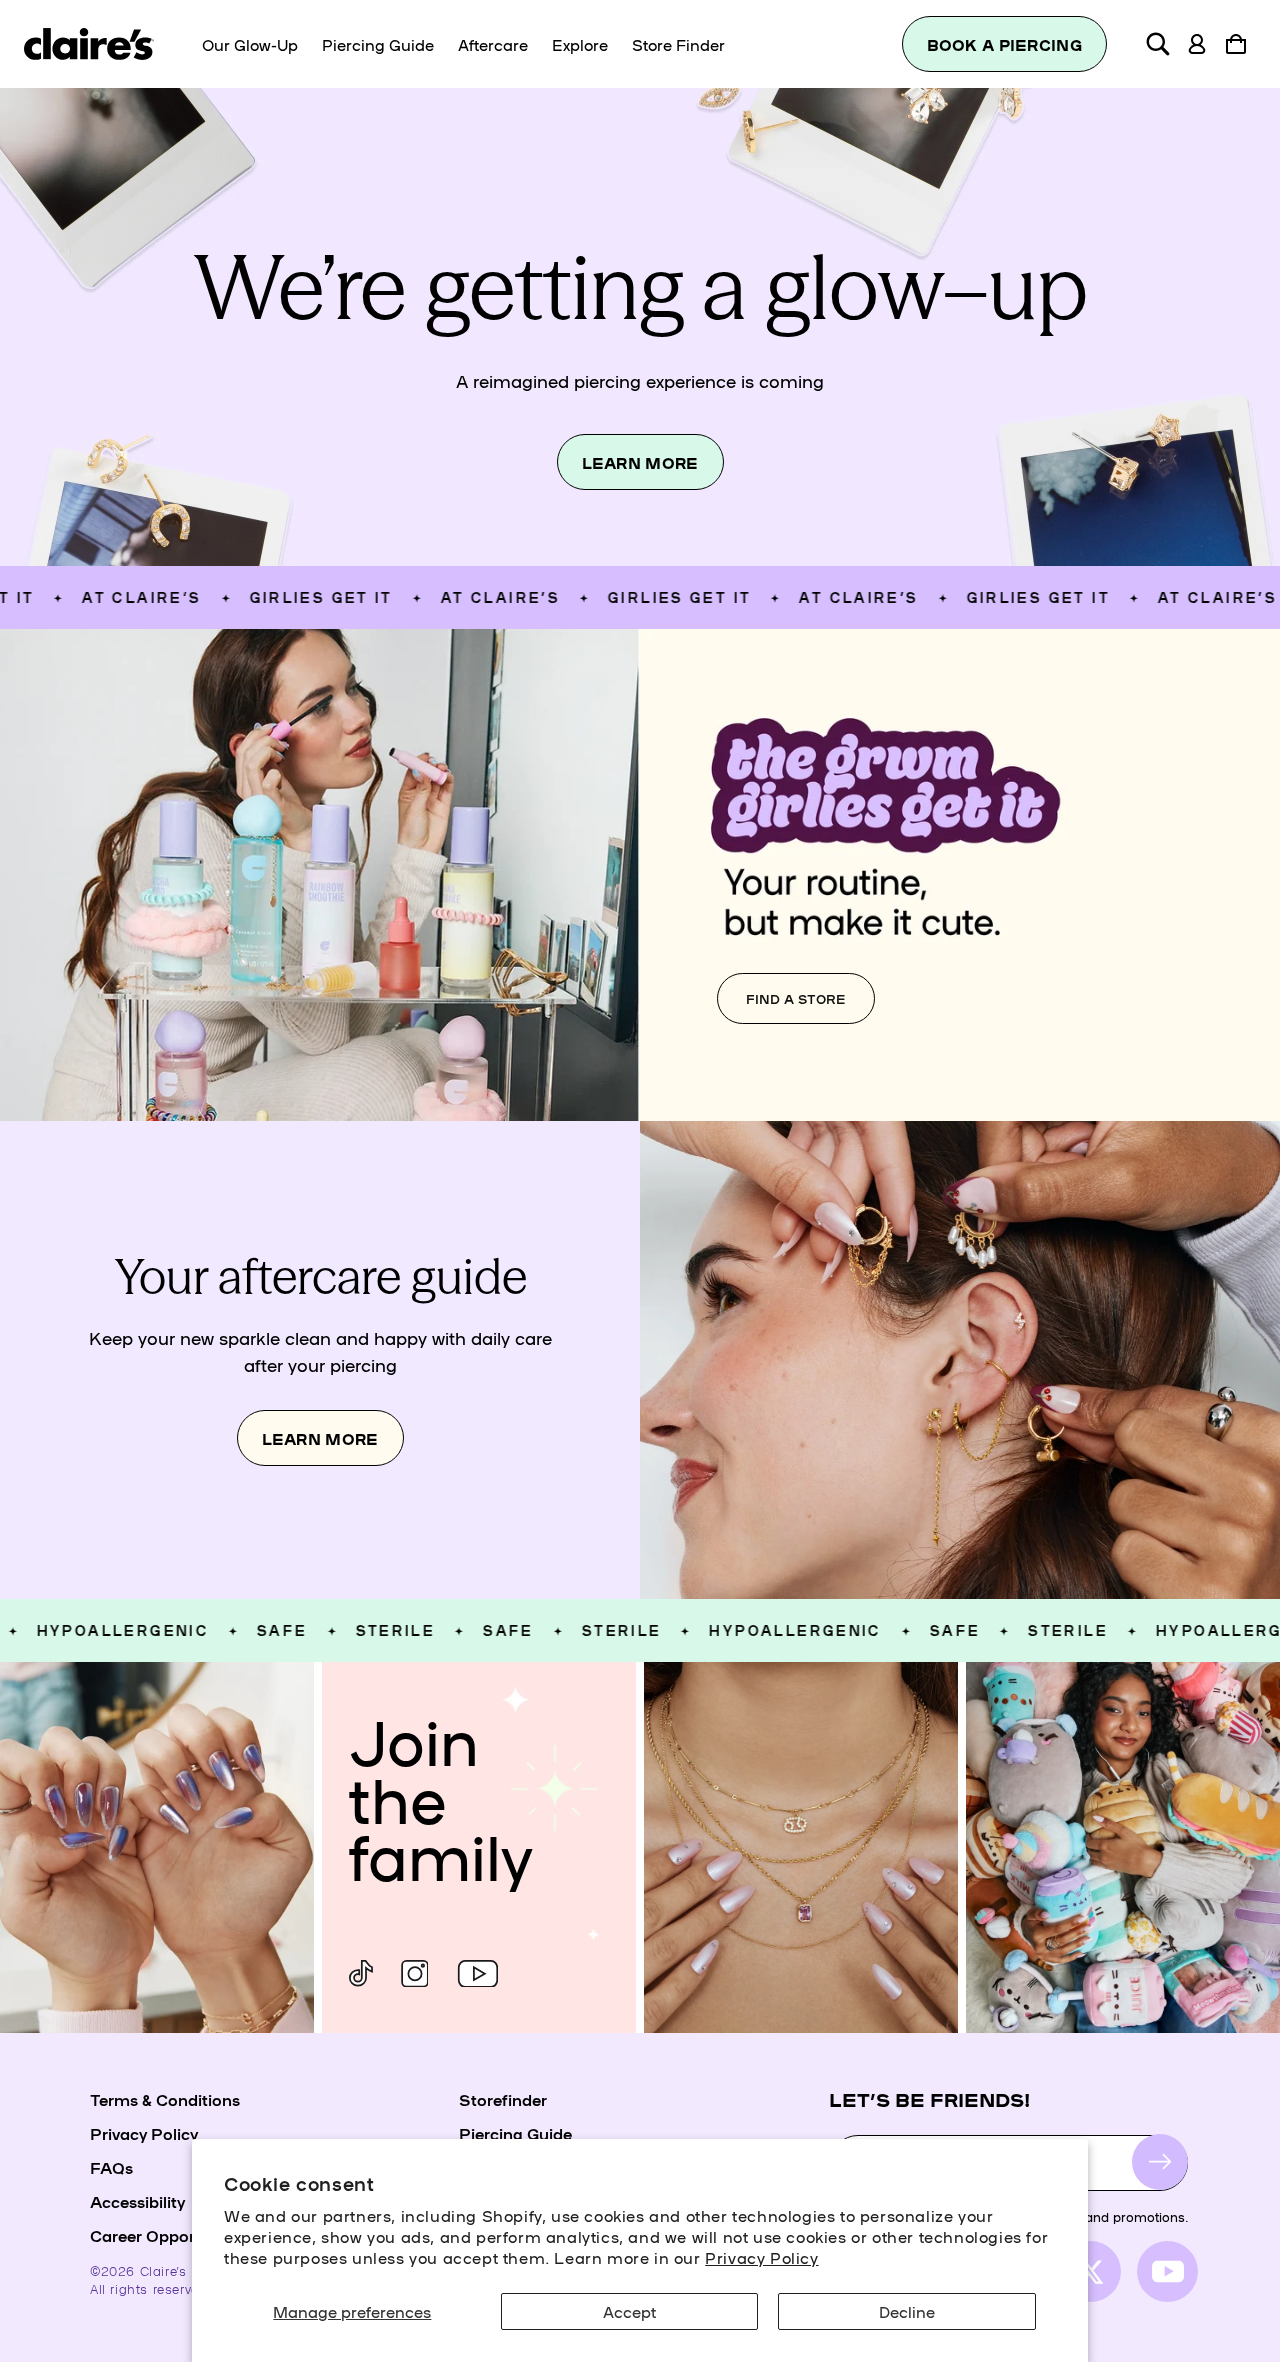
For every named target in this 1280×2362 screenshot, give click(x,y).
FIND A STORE (796, 998)
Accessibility (137, 2201)
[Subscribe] (1160, 2162)
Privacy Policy (761, 2257)
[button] (1158, 44)
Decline (907, 2311)
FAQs (111, 2167)
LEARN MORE (640, 462)
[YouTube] (478, 1973)
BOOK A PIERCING (1005, 44)
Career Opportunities (171, 2235)
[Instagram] (414, 1973)
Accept (629, 2311)
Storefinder (503, 2099)
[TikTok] (361, 1973)
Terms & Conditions (165, 2099)
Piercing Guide (515, 2133)
